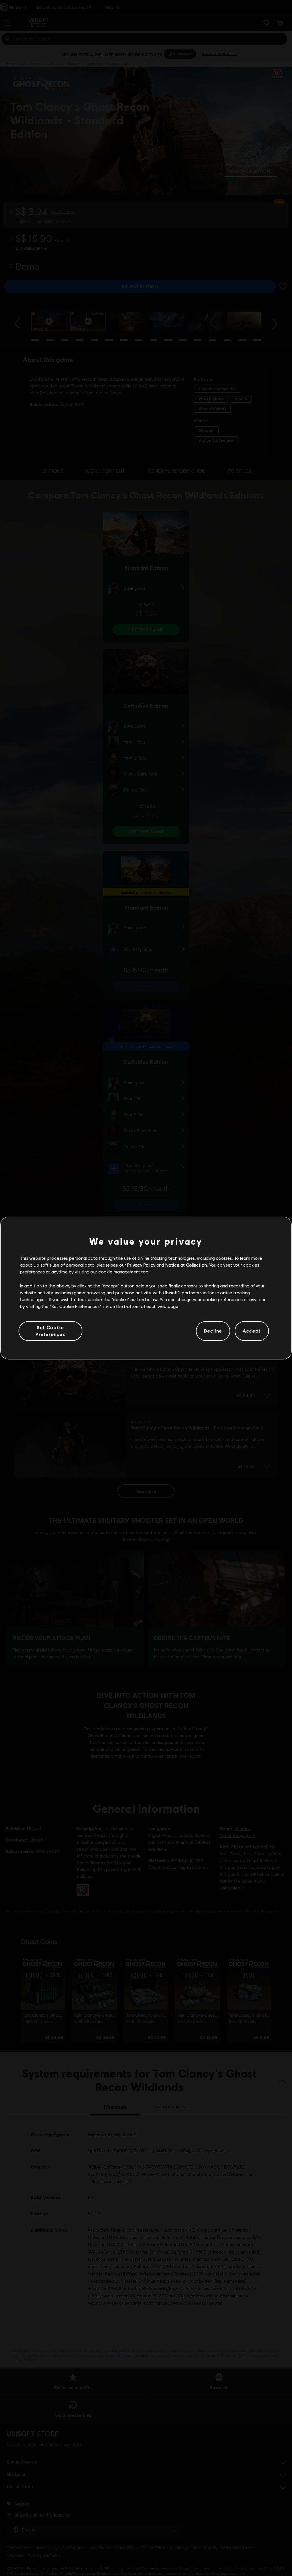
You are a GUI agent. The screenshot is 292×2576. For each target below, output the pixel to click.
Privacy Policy (141, 1265)
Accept (252, 1331)
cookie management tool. (124, 1272)
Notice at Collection (186, 1265)
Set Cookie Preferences (50, 1331)
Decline (213, 1331)
